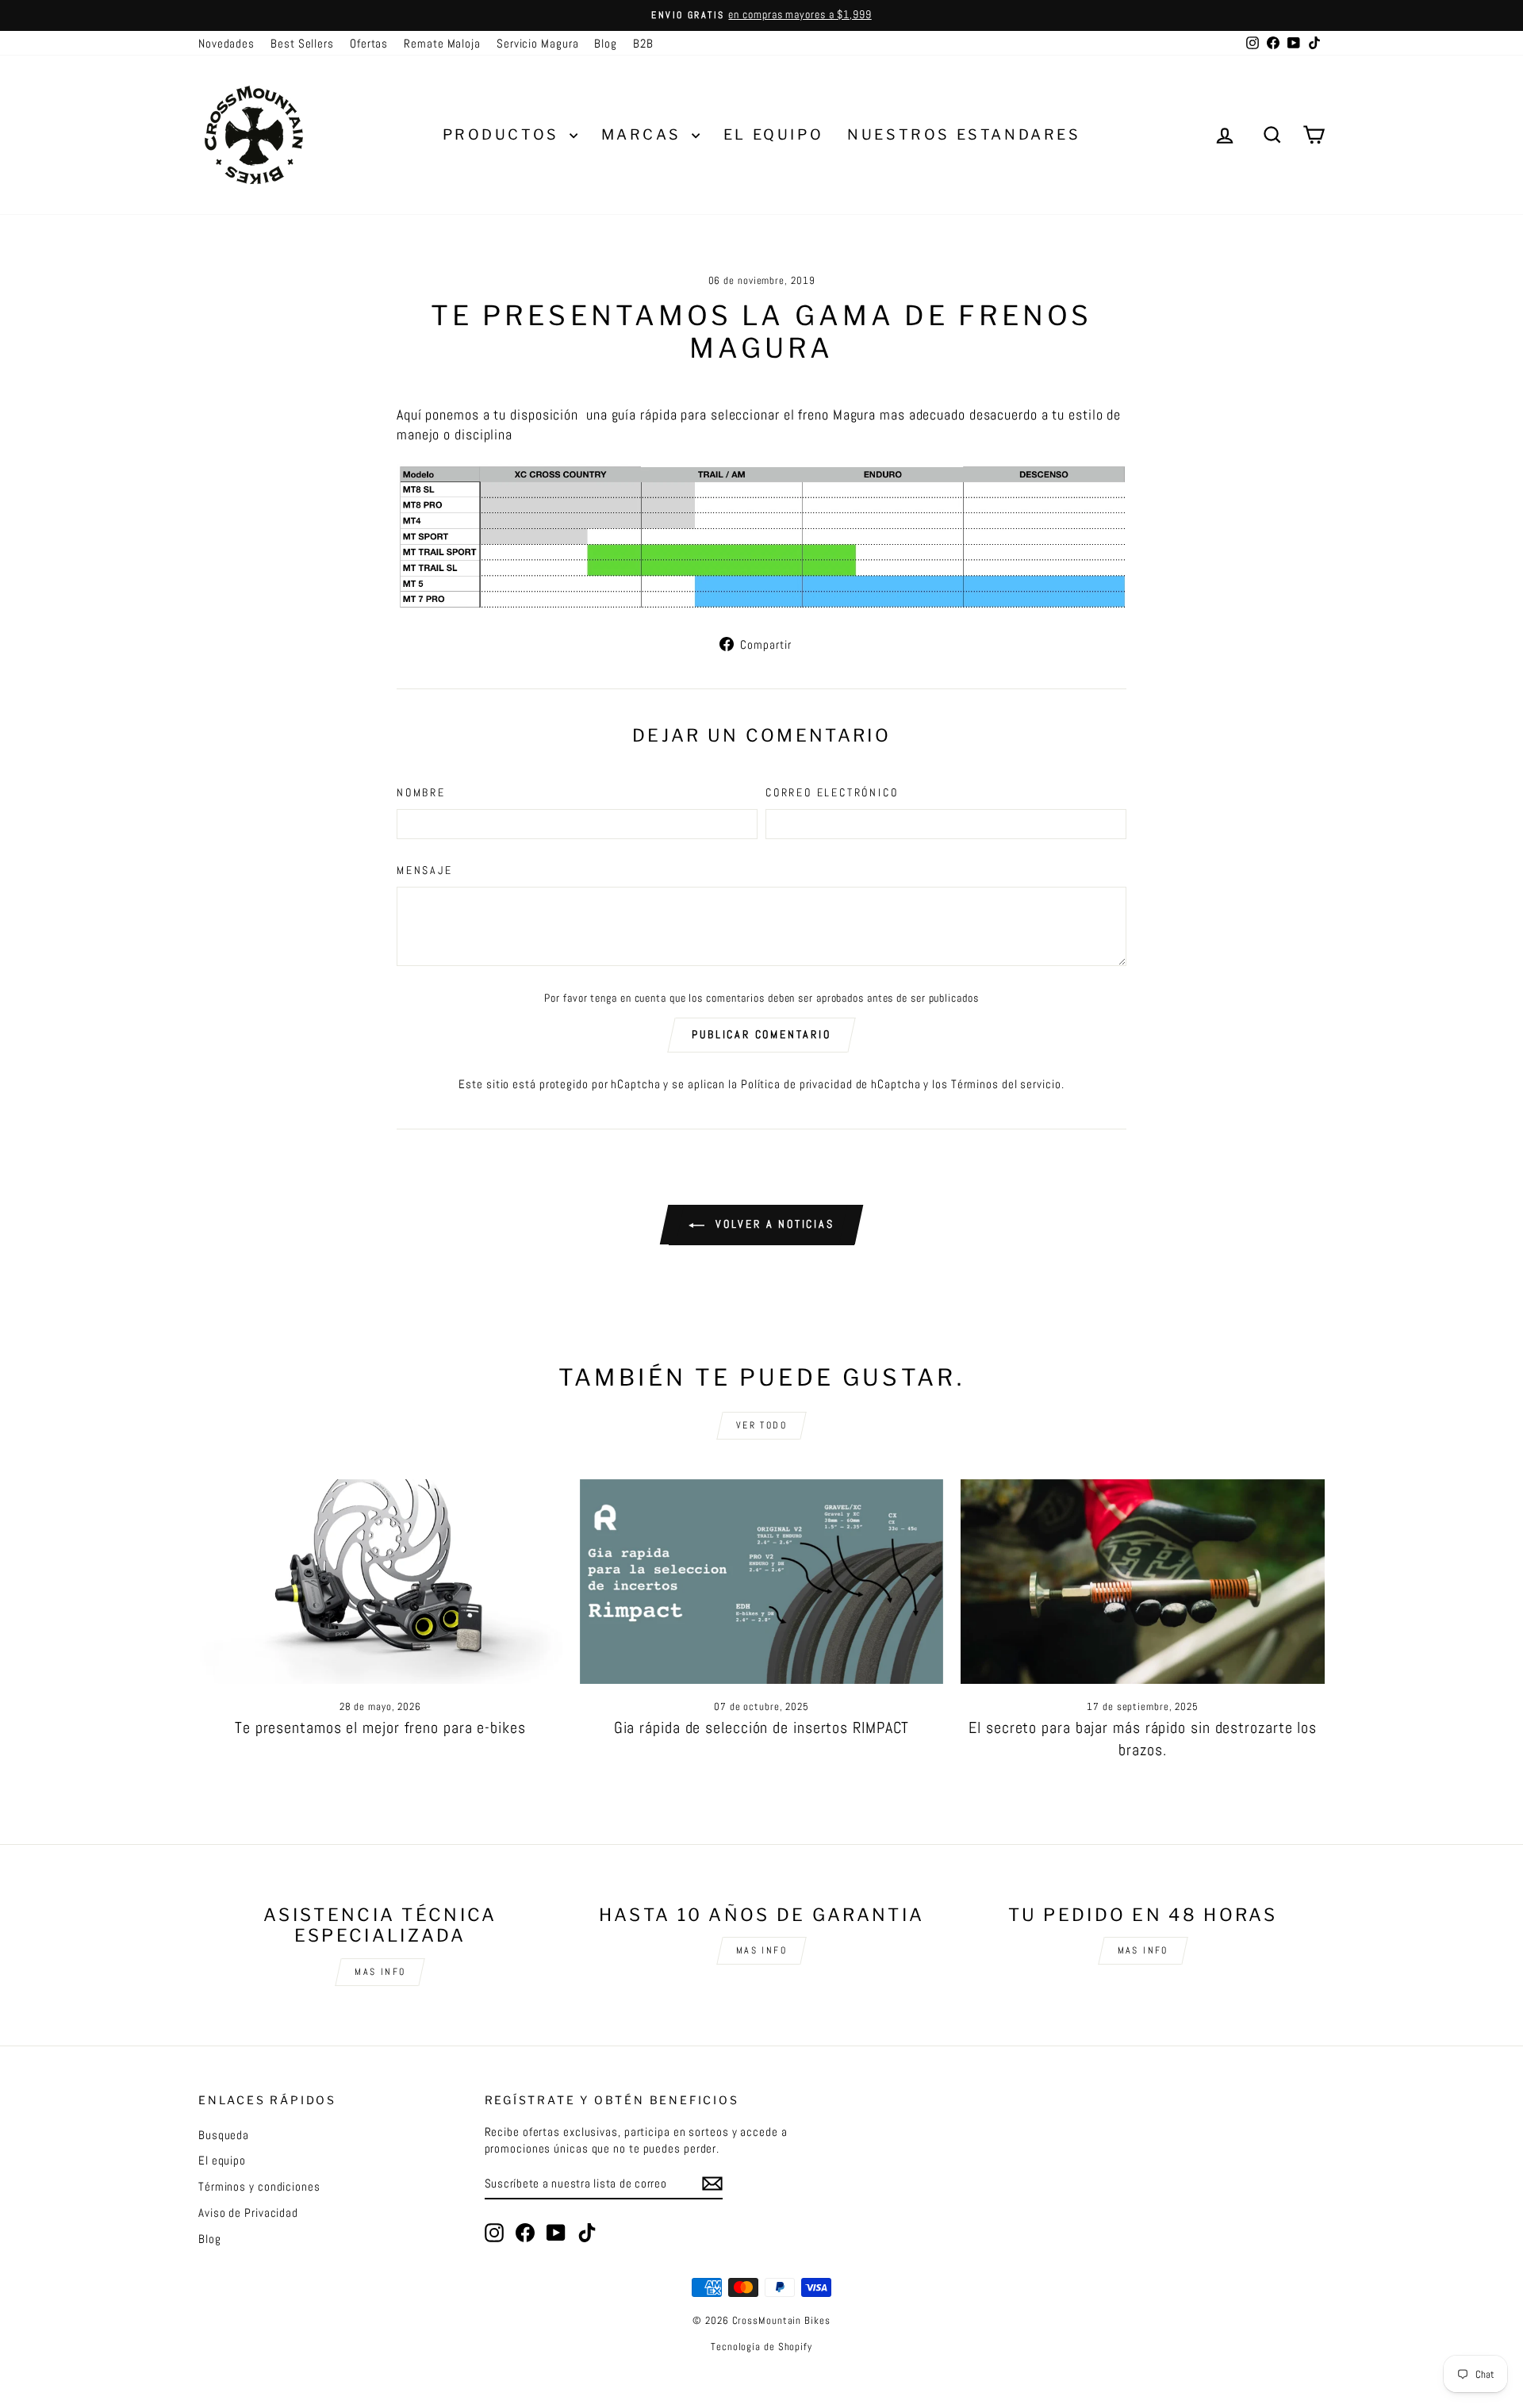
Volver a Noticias (772, 1224)
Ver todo (761, 1425)
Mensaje (425, 870)
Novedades (226, 43)
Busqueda (224, 2135)
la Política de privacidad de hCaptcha (826, 1084)
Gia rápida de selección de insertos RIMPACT (762, 1727)
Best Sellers (302, 43)
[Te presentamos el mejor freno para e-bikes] (380, 1582)
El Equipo (773, 134)
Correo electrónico (832, 792)
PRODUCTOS (504, 134)
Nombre (421, 792)
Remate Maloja (442, 43)
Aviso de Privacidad (248, 2212)
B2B (643, 43)
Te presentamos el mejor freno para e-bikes (380, 1727)
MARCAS (644, 134)
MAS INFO (380, 1972)
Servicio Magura (538, 43)
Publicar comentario (761, 1034)
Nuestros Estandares (964, 134)
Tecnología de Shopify (761, 2347)
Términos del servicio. (1008, 1084)
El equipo (222, 2160)
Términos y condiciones (259, 2186)
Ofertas (369, 43)
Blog (606, 43)
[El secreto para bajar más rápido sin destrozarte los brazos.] (1143, 1582)
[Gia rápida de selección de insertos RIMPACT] (762, 1582)
